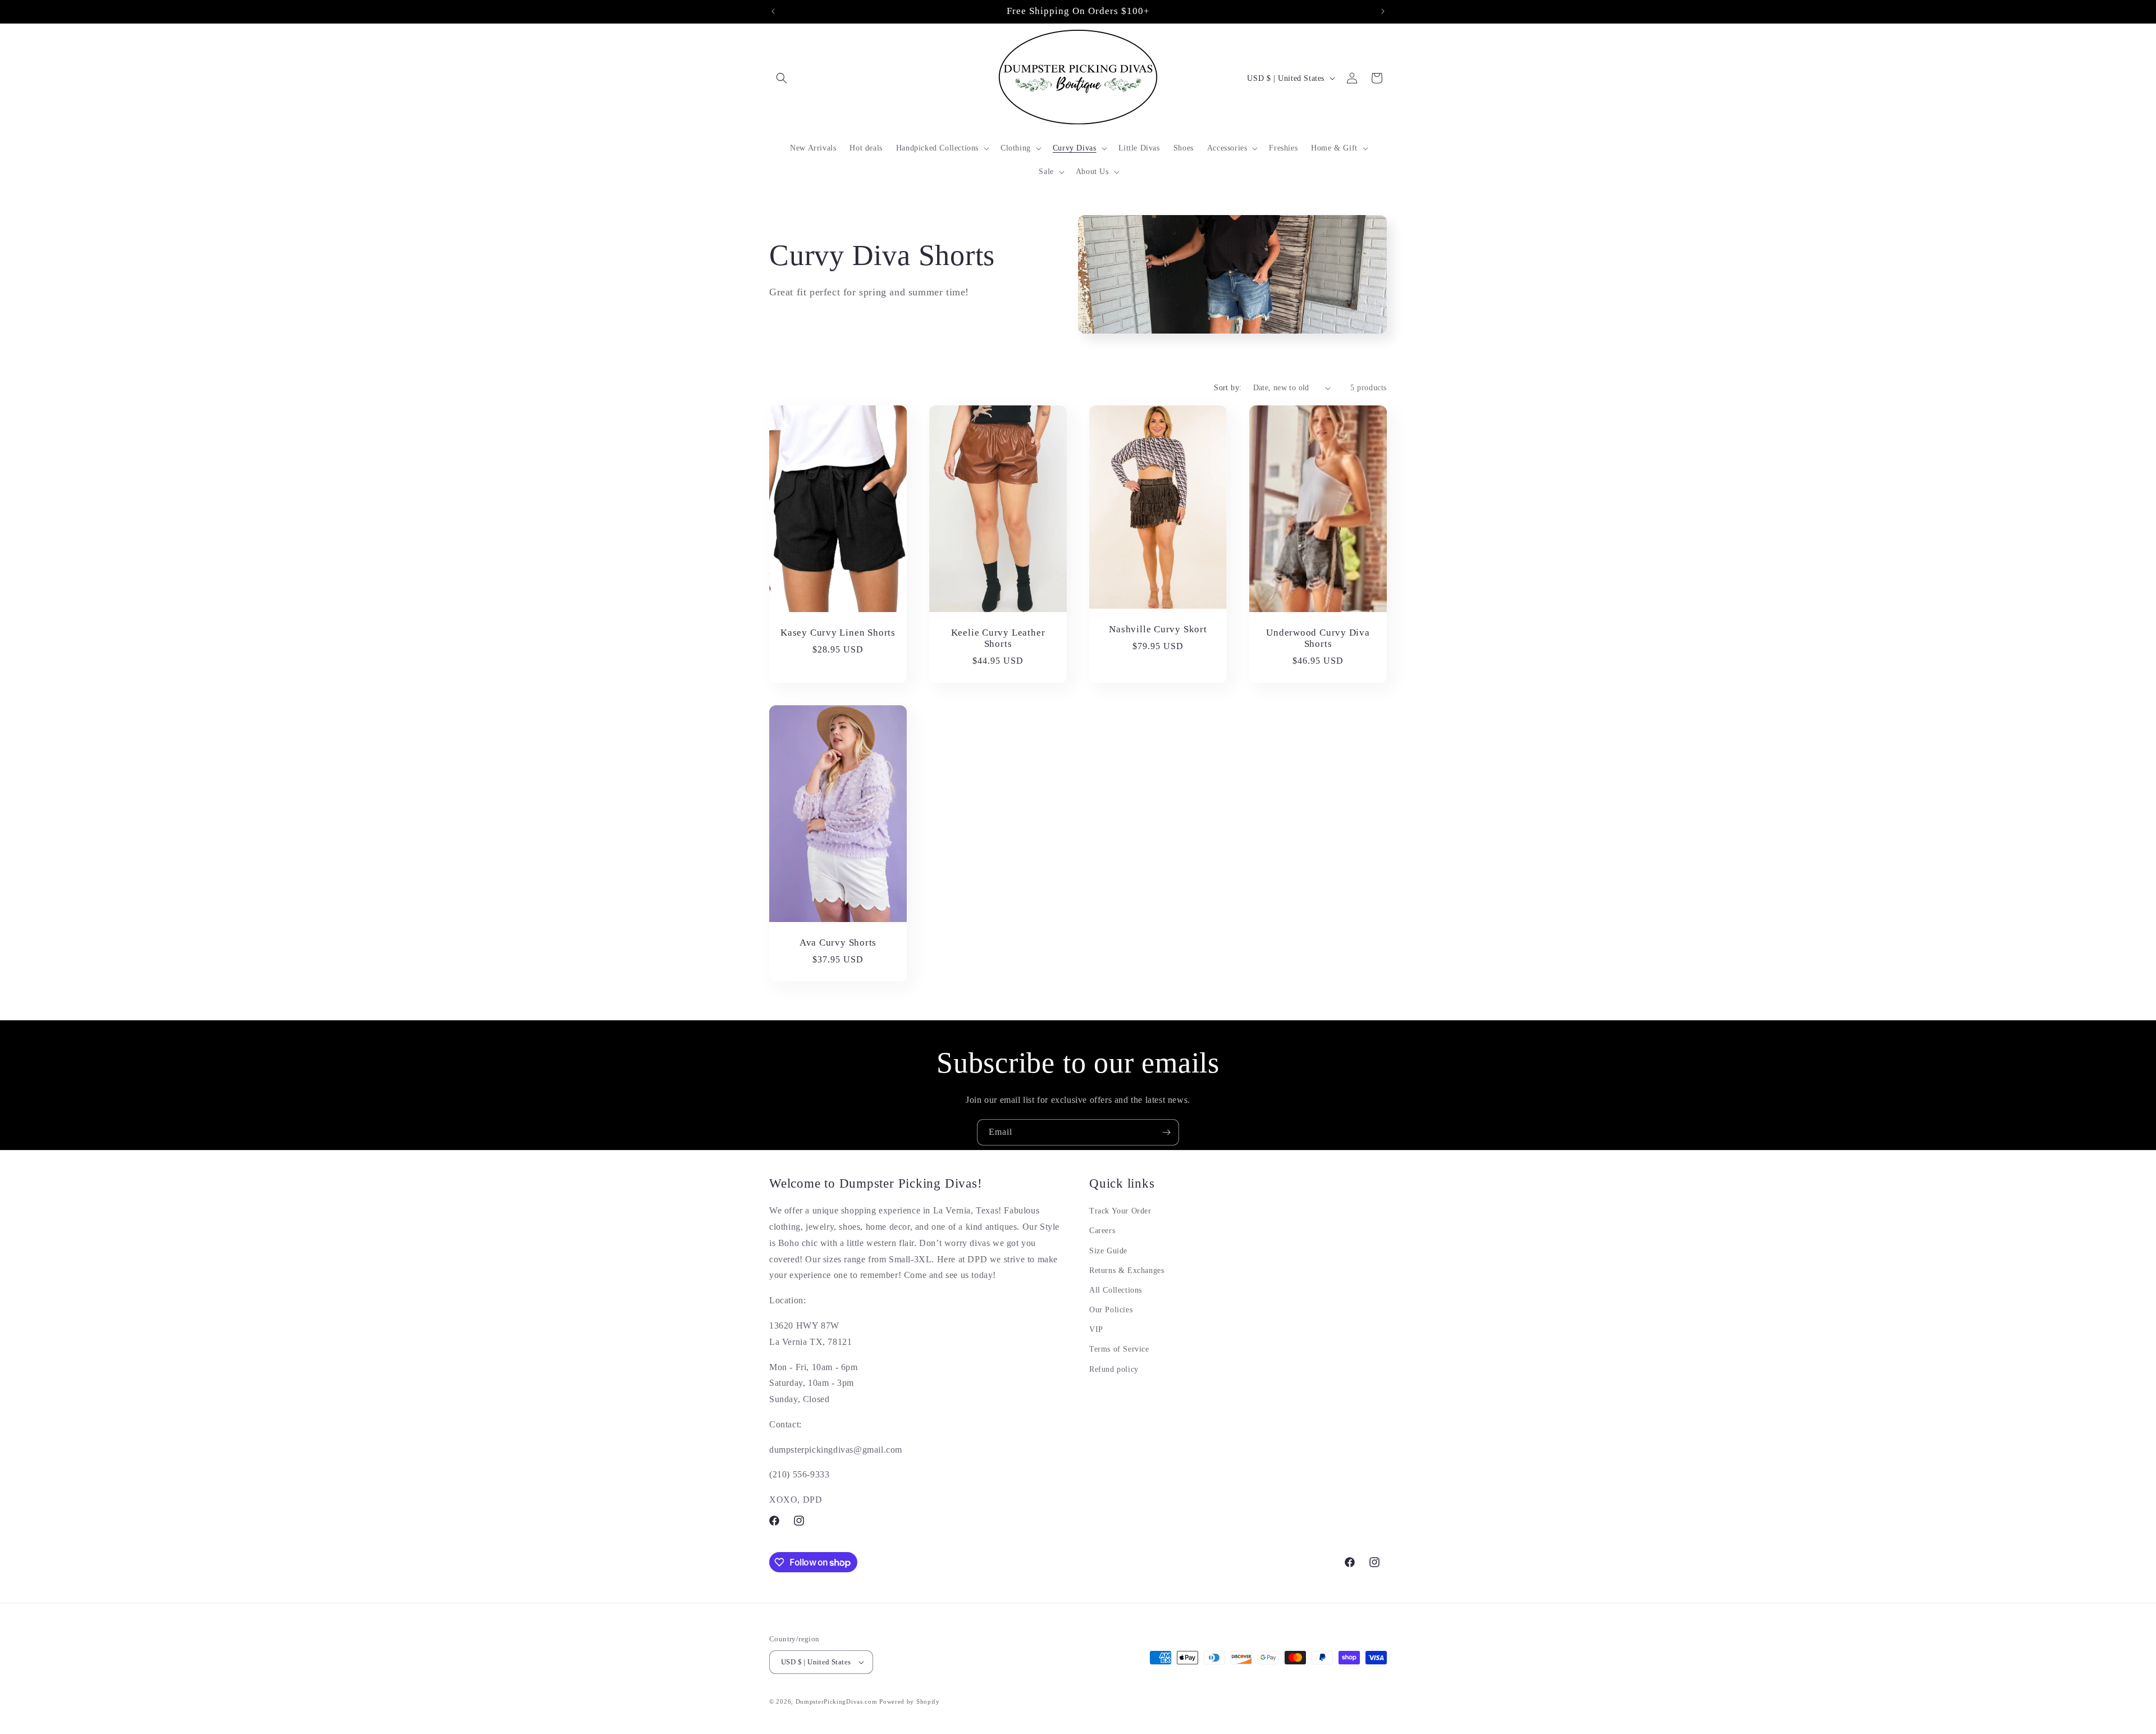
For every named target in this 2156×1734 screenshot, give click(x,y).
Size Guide (1108, 1251)
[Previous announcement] (773, 11)
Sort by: (1228, 388)
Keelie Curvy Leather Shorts (998, 638)
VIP (1096, 1329)
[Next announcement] (1383, 11)
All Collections (1116, 1290)
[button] (782, 78)
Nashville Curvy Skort (1158, 629)
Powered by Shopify (910, 1701)
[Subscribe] (1166, 1132)
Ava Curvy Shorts (838, 943)
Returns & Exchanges (1127, 1270)
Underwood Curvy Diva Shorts (1318, 638)
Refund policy (1114, 1369)
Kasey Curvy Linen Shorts (838, 633)
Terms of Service (1119, 1349)
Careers (1102, 1231)
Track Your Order (1120, 1211)
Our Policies (1111, 1310)
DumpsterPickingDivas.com (837, 1701)
